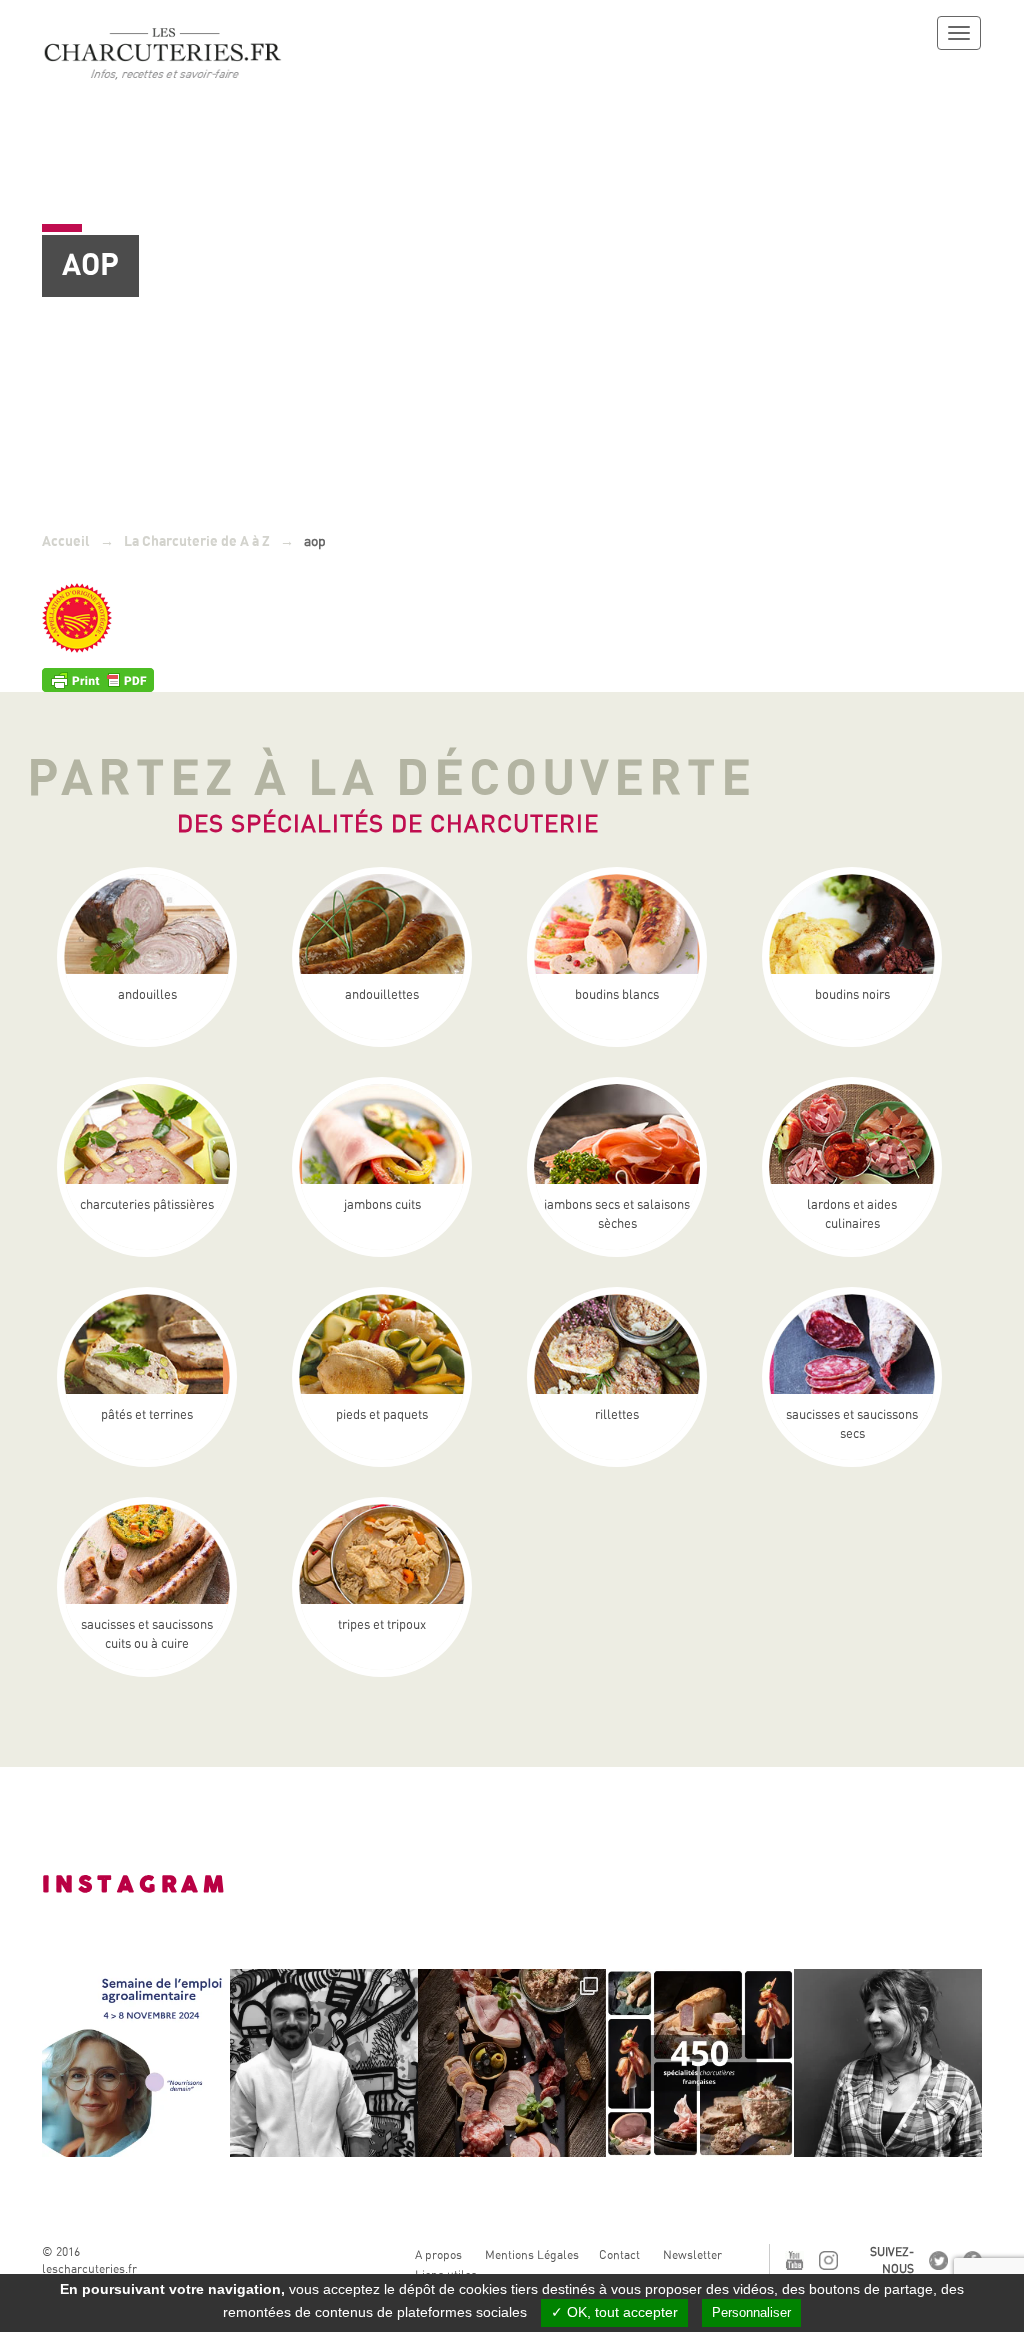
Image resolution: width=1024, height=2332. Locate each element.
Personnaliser (751, 2312)
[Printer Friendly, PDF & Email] (98, 679)
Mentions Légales (532, 2255)
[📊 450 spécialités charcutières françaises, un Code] (700, 2063)
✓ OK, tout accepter (614, 2312)
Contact (619, 2255)
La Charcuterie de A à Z (197, 541)
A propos (438, 2255)
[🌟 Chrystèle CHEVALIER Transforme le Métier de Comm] (888, 2063)
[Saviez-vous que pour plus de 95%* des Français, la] (512, 2063)
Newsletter (692, 2255)
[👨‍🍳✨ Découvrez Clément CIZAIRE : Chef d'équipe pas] (324, 2063)
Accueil (66, 541)
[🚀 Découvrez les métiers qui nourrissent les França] (136, 2063)
